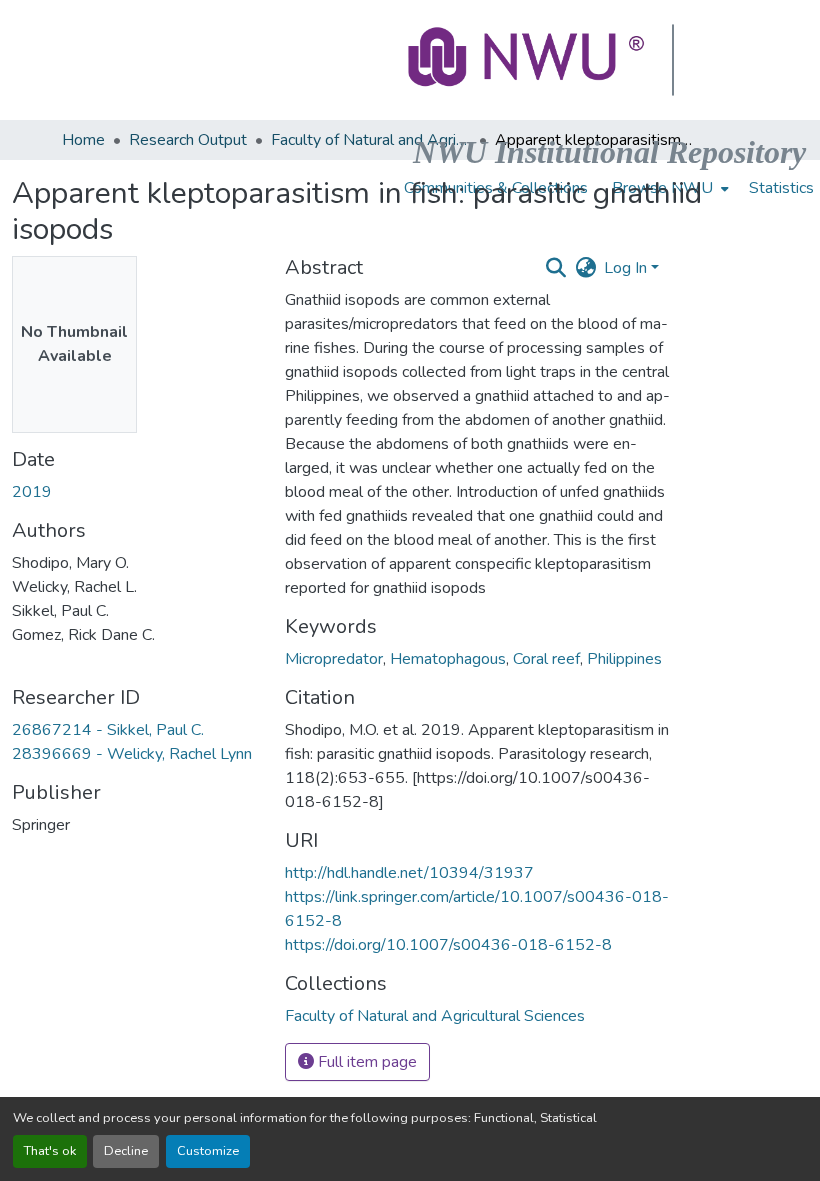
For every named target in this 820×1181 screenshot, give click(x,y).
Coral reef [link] (546, 659)
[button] (528, 60)
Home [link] (83, 140)
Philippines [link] (624, 659)
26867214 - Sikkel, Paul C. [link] (108, 730)
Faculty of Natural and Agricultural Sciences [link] (371, 140)
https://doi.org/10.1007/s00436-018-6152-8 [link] (448, 945)
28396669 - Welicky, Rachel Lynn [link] (132, 754)
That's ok (50, 1151)
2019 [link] (32, 492)
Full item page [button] (365, 1062)
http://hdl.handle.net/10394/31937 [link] (409, 873)
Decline (126, 1151)
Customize (208, 1151)
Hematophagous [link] (448, 659)
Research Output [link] (188, 140)
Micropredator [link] (334, 659)
